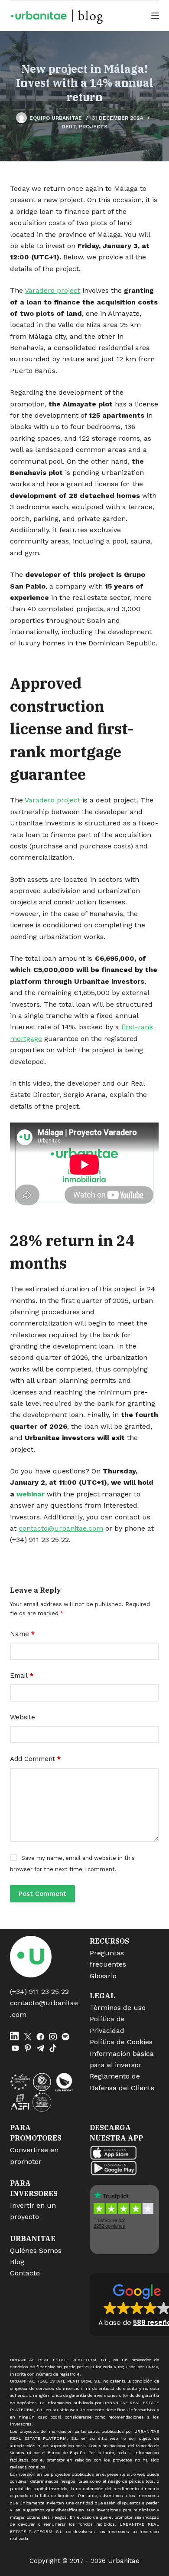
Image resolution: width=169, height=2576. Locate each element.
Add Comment (35, 1759)
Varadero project (52, 290)
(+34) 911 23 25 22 (39, 1992)
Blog (17, 2262)
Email (22, 1676)
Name (22, 1634)
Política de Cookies (121, 2042)
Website (23, 1717)
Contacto (25, 2273)
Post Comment (42, 1894)
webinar (31, 1494)
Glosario (103, 1976)
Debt (69, 127)
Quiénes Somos (36, 2250)
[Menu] (155, 16)
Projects (93, 127)
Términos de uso (118, 2008)
